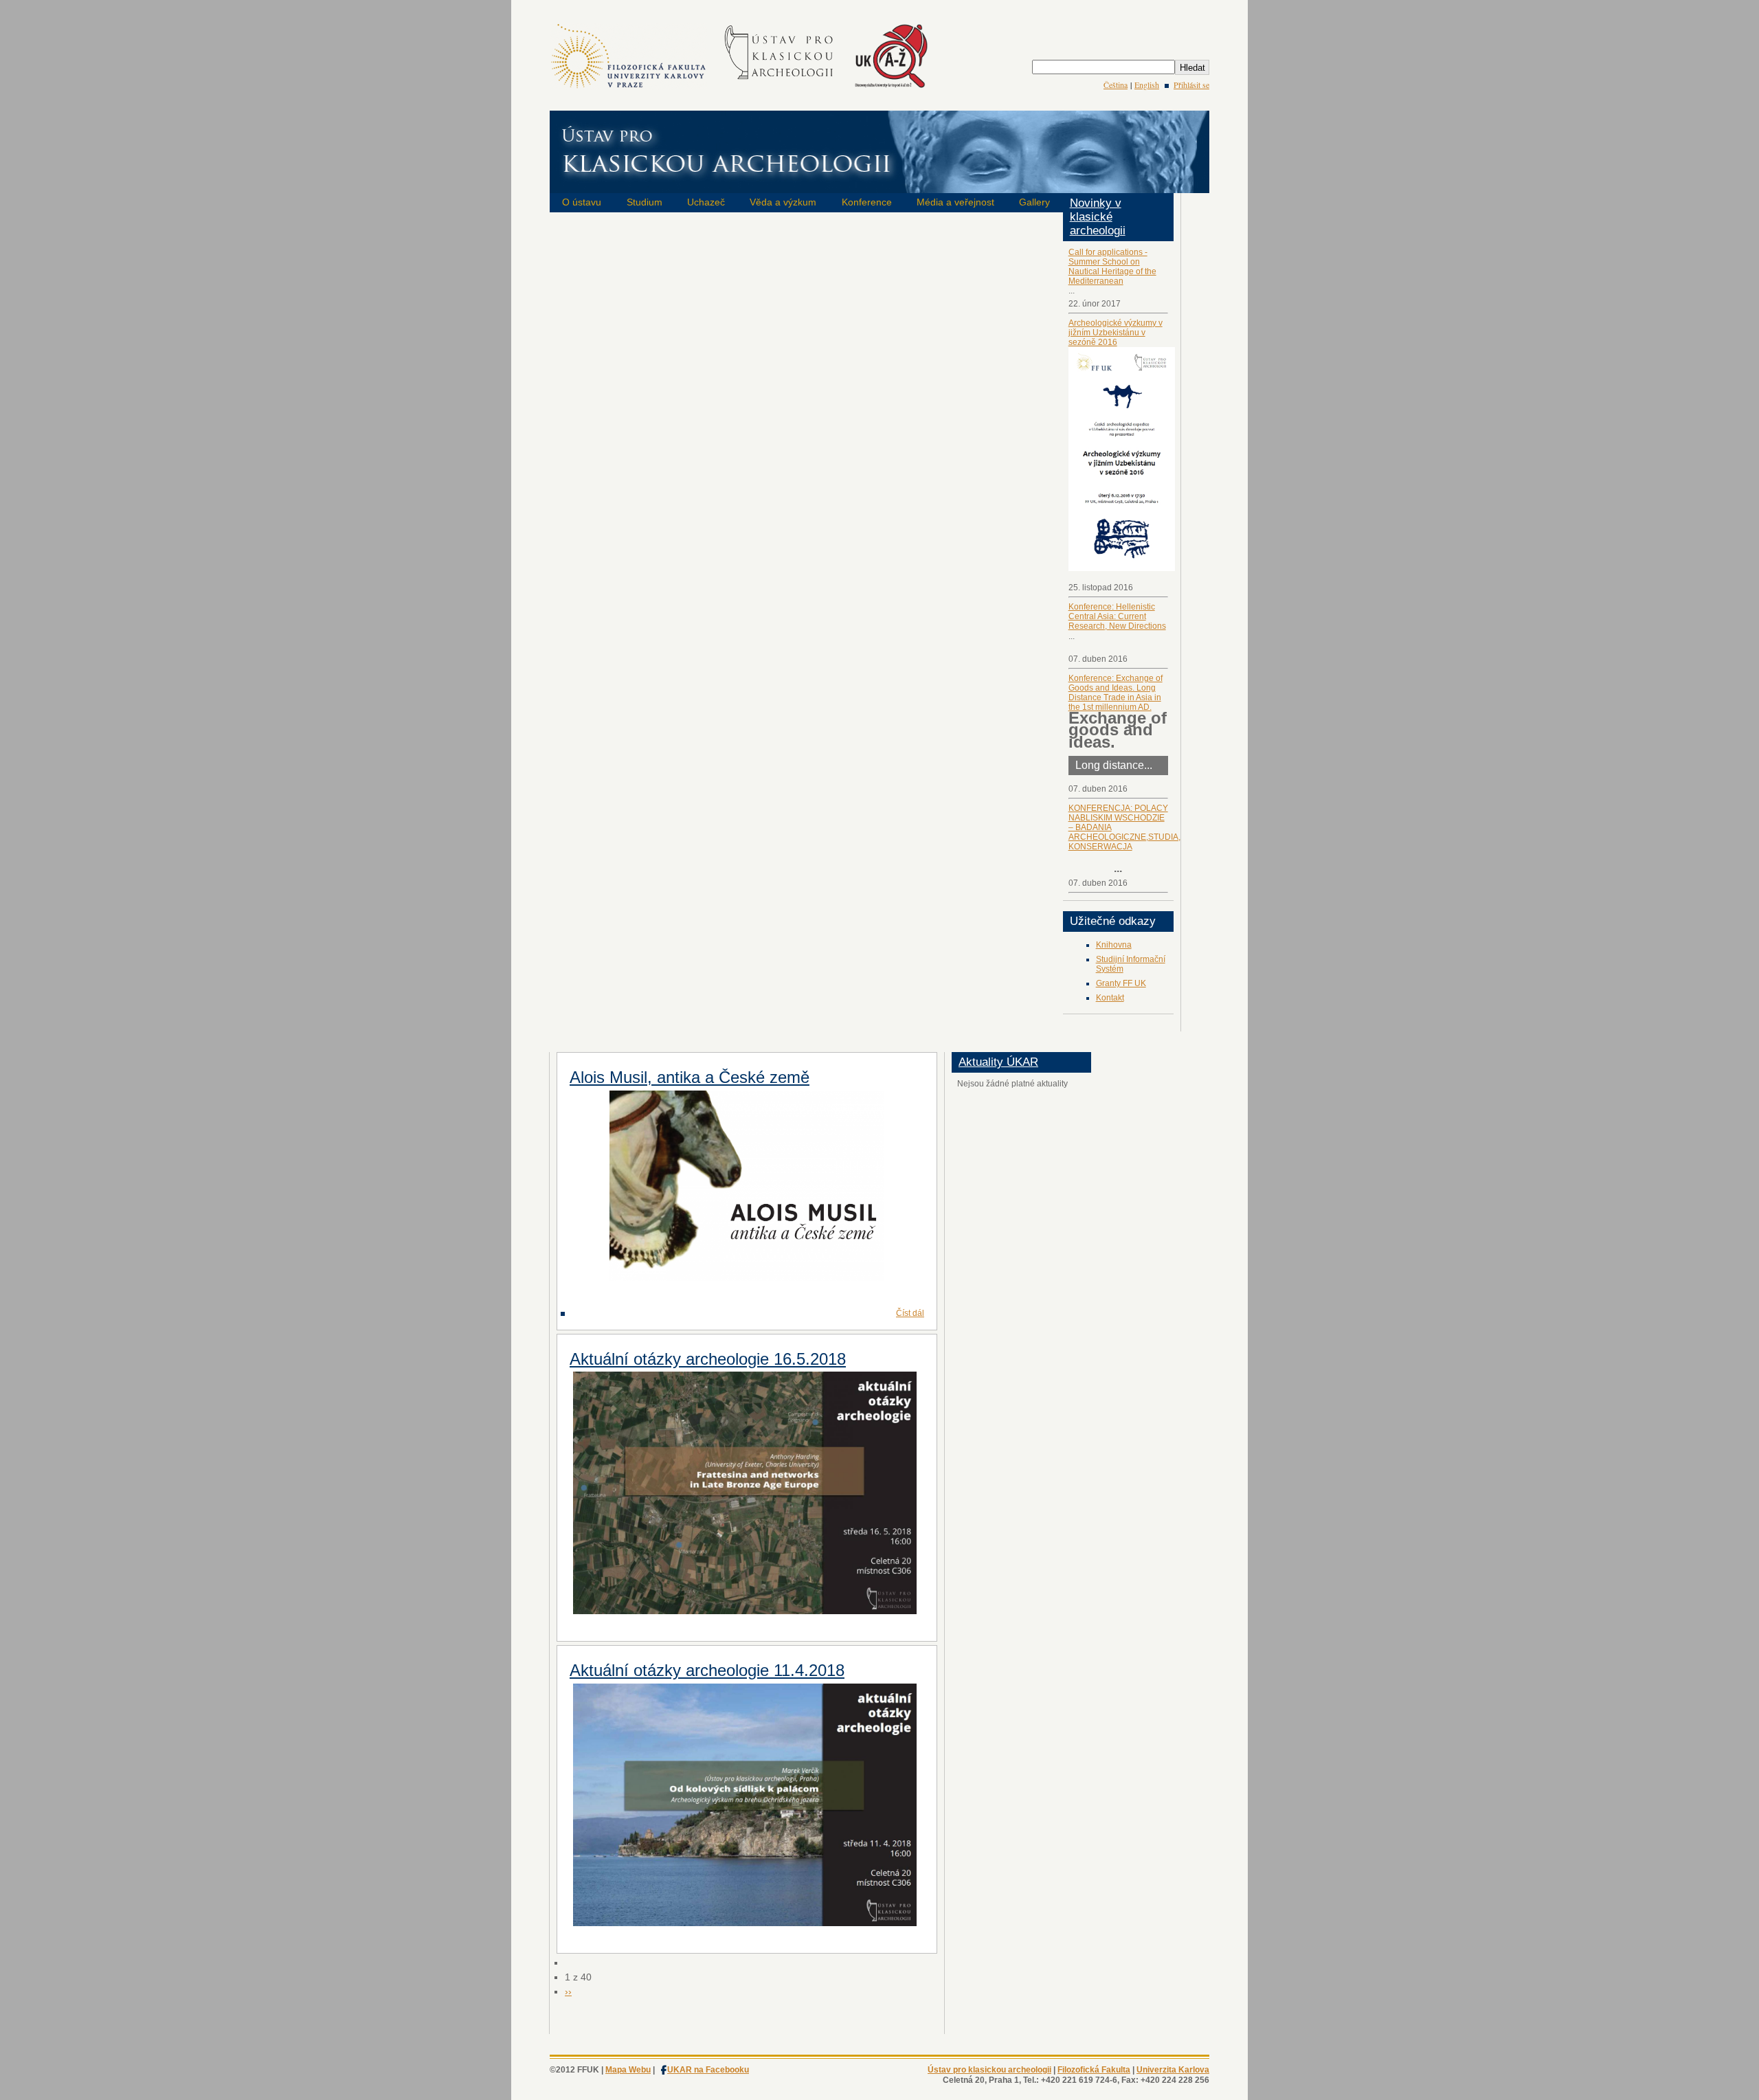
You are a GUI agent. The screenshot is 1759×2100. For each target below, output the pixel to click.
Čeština (1116, 85)
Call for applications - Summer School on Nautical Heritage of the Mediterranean (1112, 267)
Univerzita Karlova (1173, 2070)
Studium (645, 202)
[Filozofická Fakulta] (628, 87)
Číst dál (910, 1313)
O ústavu (582, 202)
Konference (867, 202)
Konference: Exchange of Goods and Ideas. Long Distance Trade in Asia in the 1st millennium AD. (1116, 693)
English (1147, 85)
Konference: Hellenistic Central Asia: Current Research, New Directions (1117, 616)
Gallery (1034, 202)
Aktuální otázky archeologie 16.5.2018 (708, 1359)
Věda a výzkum (783, 202)
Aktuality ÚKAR (998, 1062)
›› (568, 1991)
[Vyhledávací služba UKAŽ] (891, 87)
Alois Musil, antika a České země (690, 1077)
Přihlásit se (1191, 85)
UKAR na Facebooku (708, 2070)
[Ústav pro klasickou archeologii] (780, 87)
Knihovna (1114, 945)
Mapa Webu (628, 2070)
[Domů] (879, 184)
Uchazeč (706, 202)
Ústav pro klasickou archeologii (989, 2070)
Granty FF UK (1121, 983)
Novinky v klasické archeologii (1098, 217)
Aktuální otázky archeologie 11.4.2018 (707, 1670)
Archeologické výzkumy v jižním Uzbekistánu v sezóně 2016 (1116, 333)
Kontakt (1110, 998)
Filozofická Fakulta (1094, 2070)
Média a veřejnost (955, 202)
